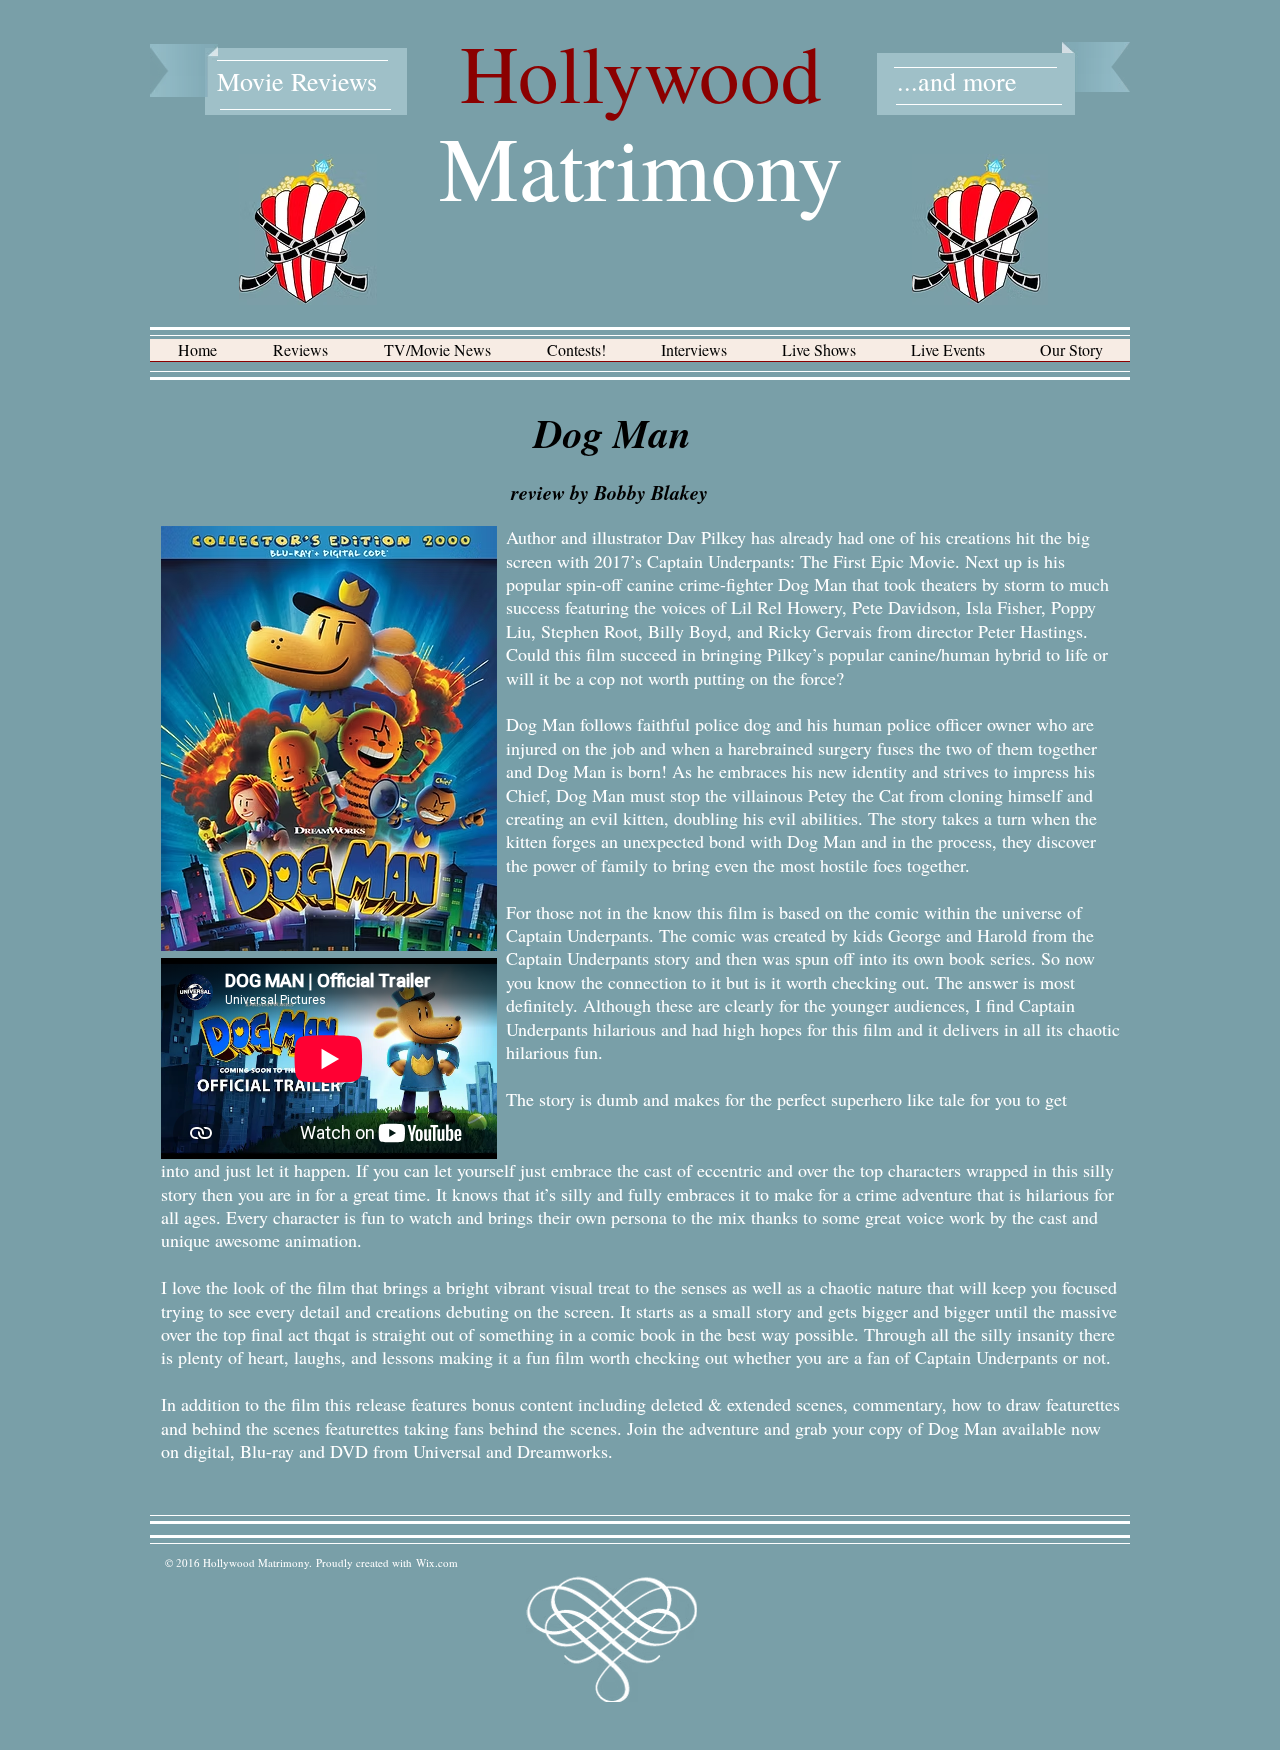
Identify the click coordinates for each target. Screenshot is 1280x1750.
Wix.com (437, 1562)
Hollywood (641, 72)
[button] (300, 356)
